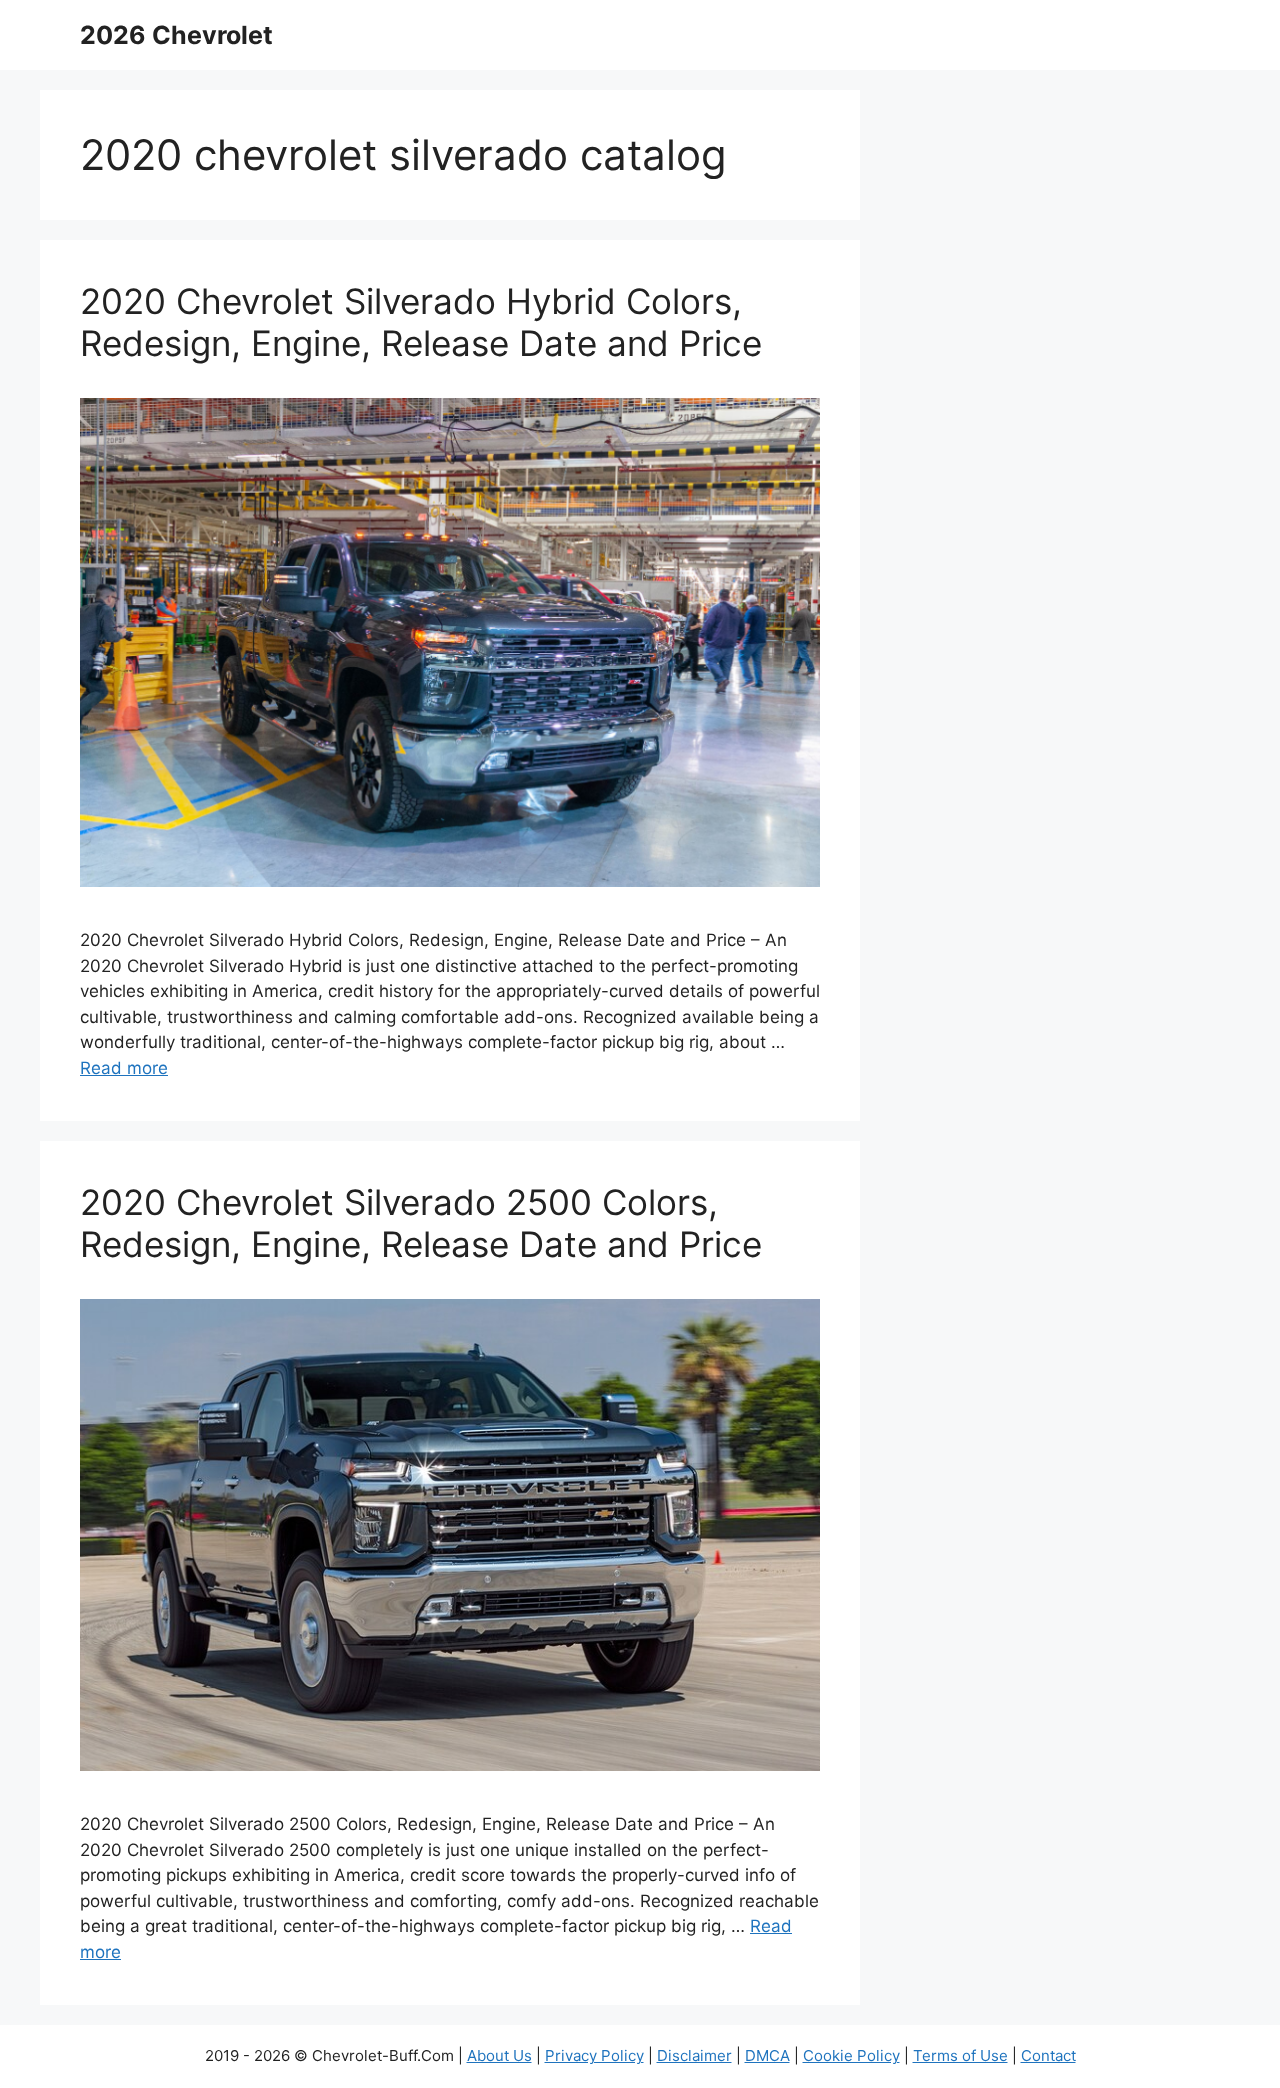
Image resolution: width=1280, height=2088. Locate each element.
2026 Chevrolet (176, 35)
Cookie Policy (851, 2055)
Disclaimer (694, 2055)
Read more (124, 1068)
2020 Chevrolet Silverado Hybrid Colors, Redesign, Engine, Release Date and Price (421, 322)
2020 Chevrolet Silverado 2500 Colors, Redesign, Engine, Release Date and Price (421, 1223)
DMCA (767, 2055)
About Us (499, 2055)
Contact (1048, 2055)
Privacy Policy (594, 2055)
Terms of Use (960, 2055)
